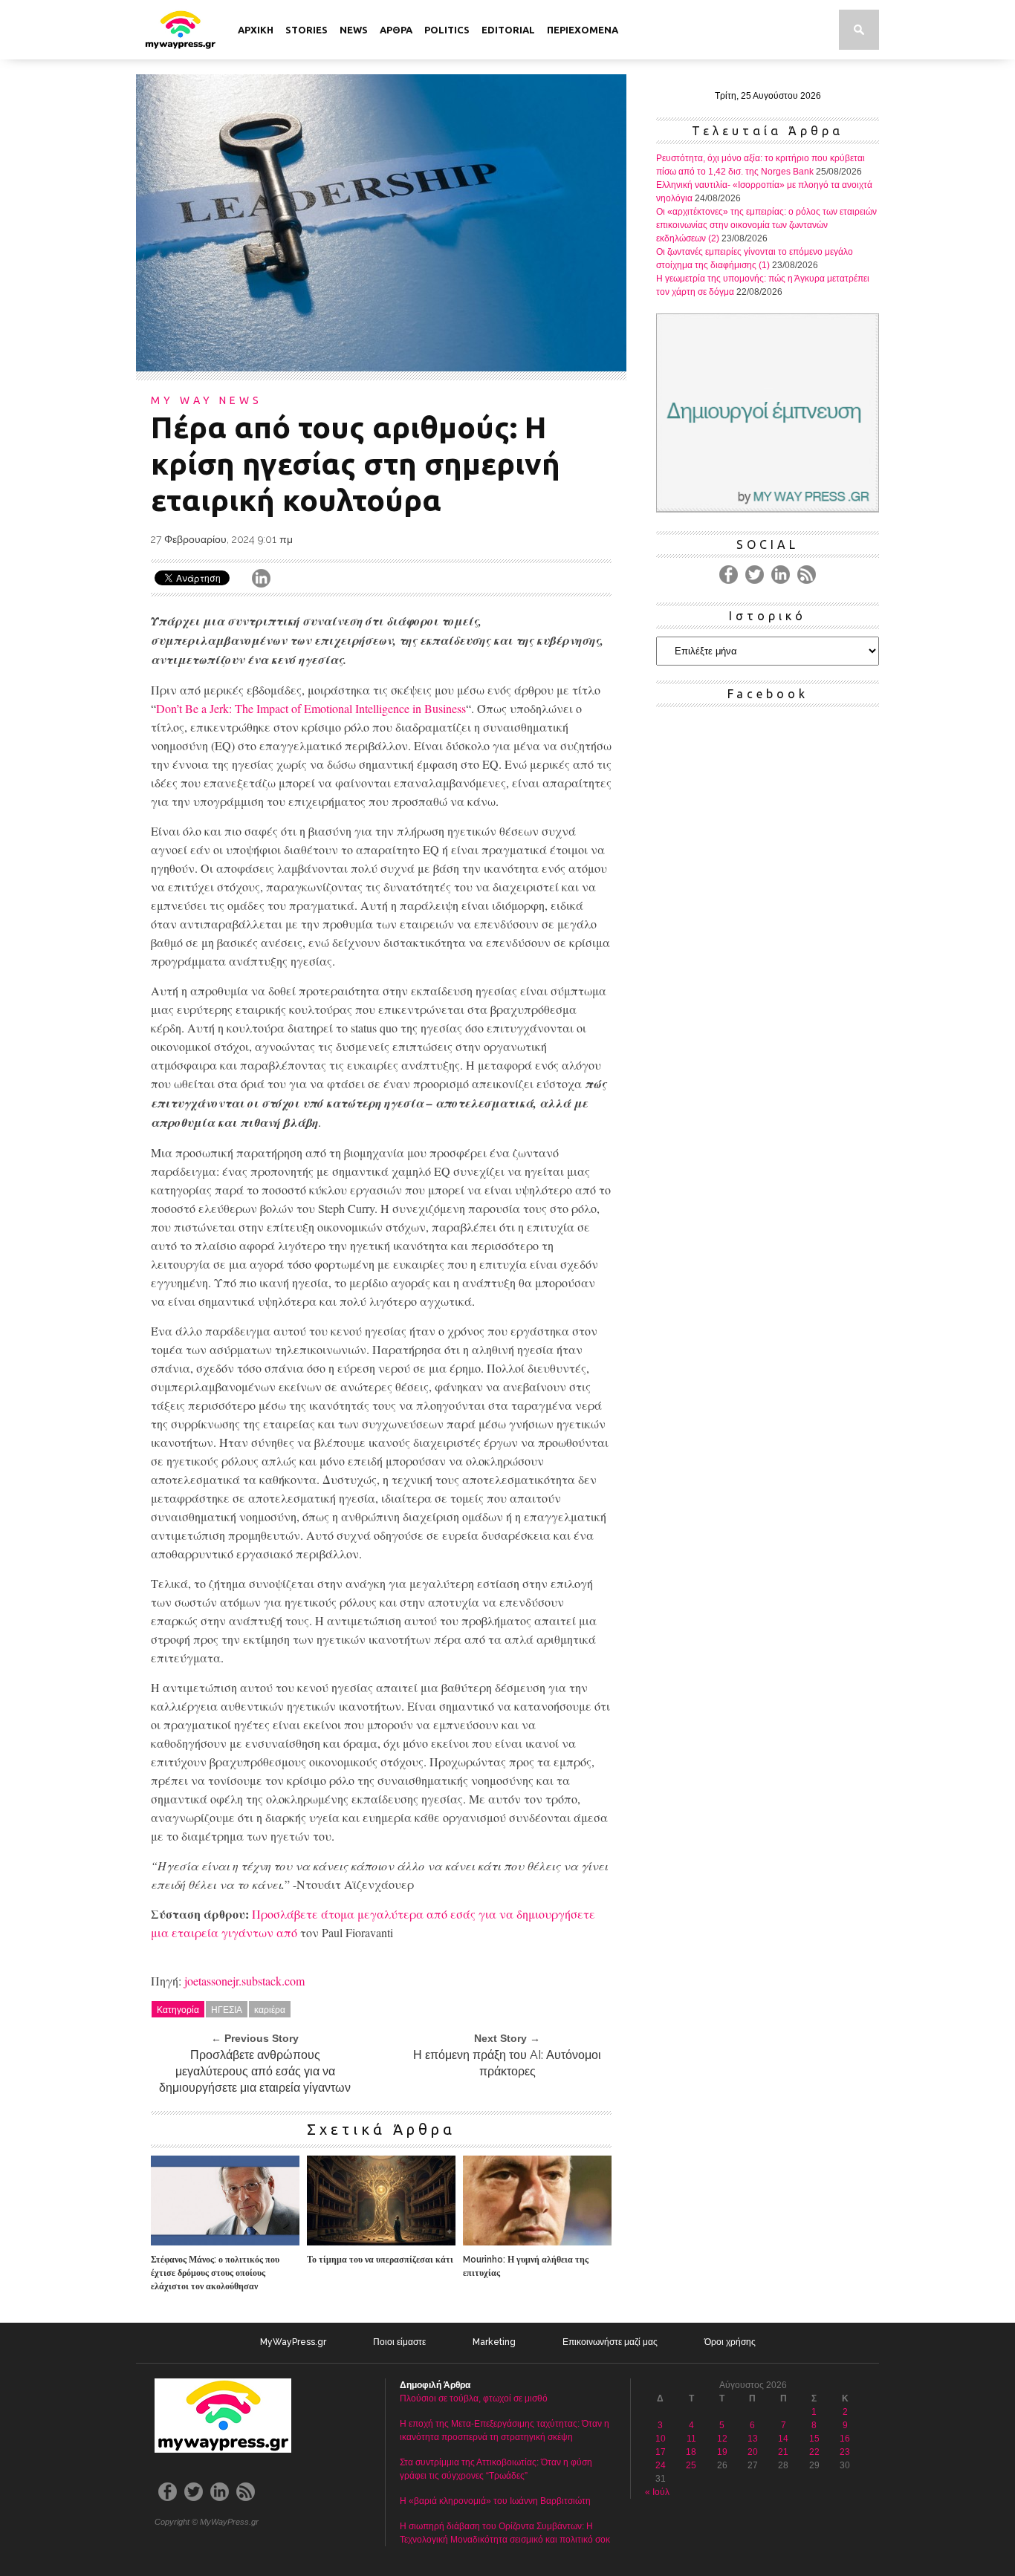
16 (845, 2439)
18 (691, 2452)
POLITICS (447, 30)
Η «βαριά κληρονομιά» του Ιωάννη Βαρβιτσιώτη (495, 2501)
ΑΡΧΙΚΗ (256, 30)
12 (722, 2439)
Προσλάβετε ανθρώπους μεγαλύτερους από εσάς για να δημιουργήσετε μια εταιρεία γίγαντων (255, 2071)
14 (783, 2439)
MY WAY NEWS (207, 400)
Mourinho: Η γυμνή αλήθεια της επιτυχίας (526, 2266)
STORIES (307, 30)
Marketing (494, 2342)
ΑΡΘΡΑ (396, 30)
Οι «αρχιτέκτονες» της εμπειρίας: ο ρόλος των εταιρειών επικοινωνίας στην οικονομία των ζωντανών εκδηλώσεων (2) (766, 225)
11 (691, 2439)
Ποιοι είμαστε (399, 2342)
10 (661, 2439)
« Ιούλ (657, 2492)
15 (814, 2439)
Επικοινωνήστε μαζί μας (610, 2342)
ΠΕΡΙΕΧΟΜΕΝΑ (583, 30)
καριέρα (270, 2009)
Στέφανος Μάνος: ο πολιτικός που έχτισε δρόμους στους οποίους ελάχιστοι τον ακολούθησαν (215, 2273)
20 (753, 2452)
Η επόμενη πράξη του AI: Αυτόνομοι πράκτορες (507, 2063)
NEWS (354, 30)
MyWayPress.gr (293, 2342)
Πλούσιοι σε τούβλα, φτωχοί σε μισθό (474, 2398)
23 (845, 2452)
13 (753, 2439)
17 (661, 2452)
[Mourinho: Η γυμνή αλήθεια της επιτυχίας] (537, 2241)
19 (722, 2452)
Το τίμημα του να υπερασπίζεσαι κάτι (380, 2260)
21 (783, 2452)
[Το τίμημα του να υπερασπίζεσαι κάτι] (381, 2241)
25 (691, 2465)
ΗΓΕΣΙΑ (227, 2009)
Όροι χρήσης (730, 2342)
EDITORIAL (508, 30)
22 (814, 2452)
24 (661, 2465)
